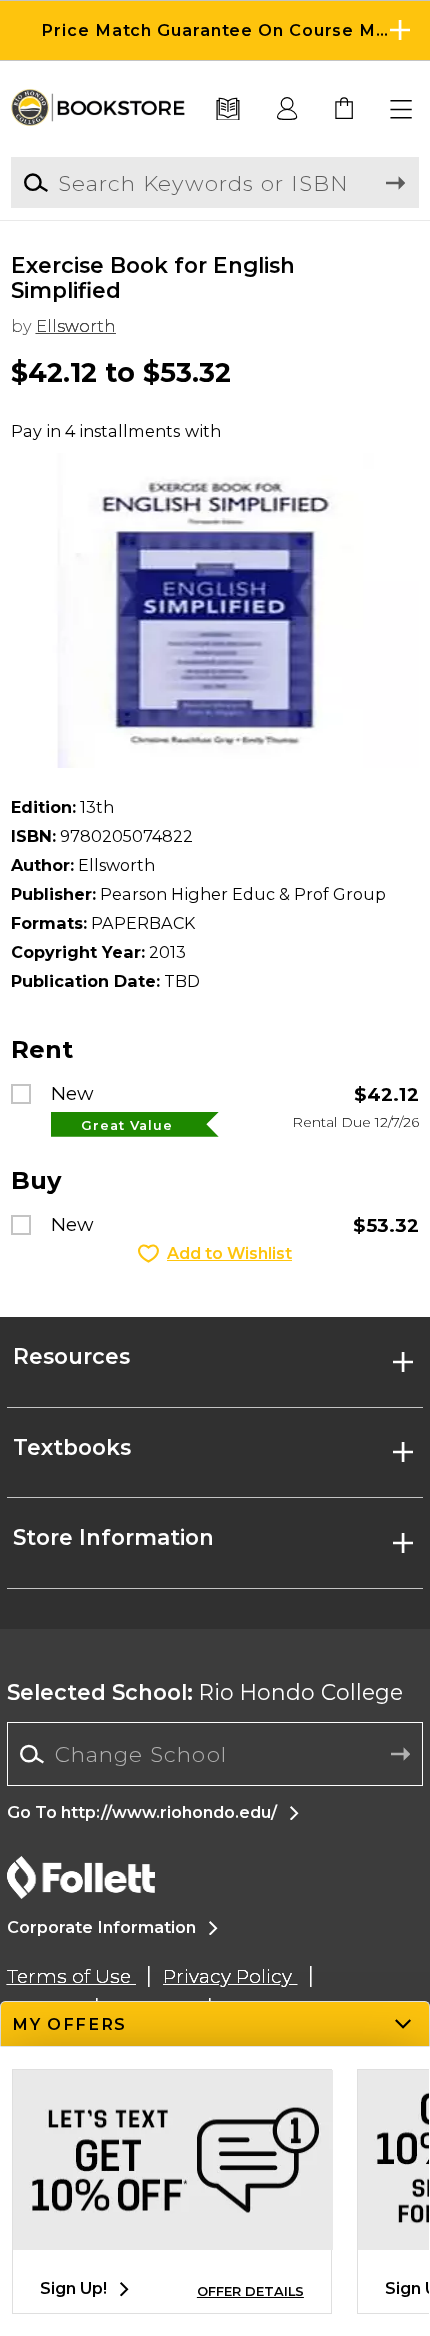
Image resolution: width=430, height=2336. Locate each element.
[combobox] (215, 1754)
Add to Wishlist (229, 1253)
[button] (215, 30)
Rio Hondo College (205, 1692)
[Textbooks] (228, 110)
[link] (345, 110)
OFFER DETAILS (250, 2291)
